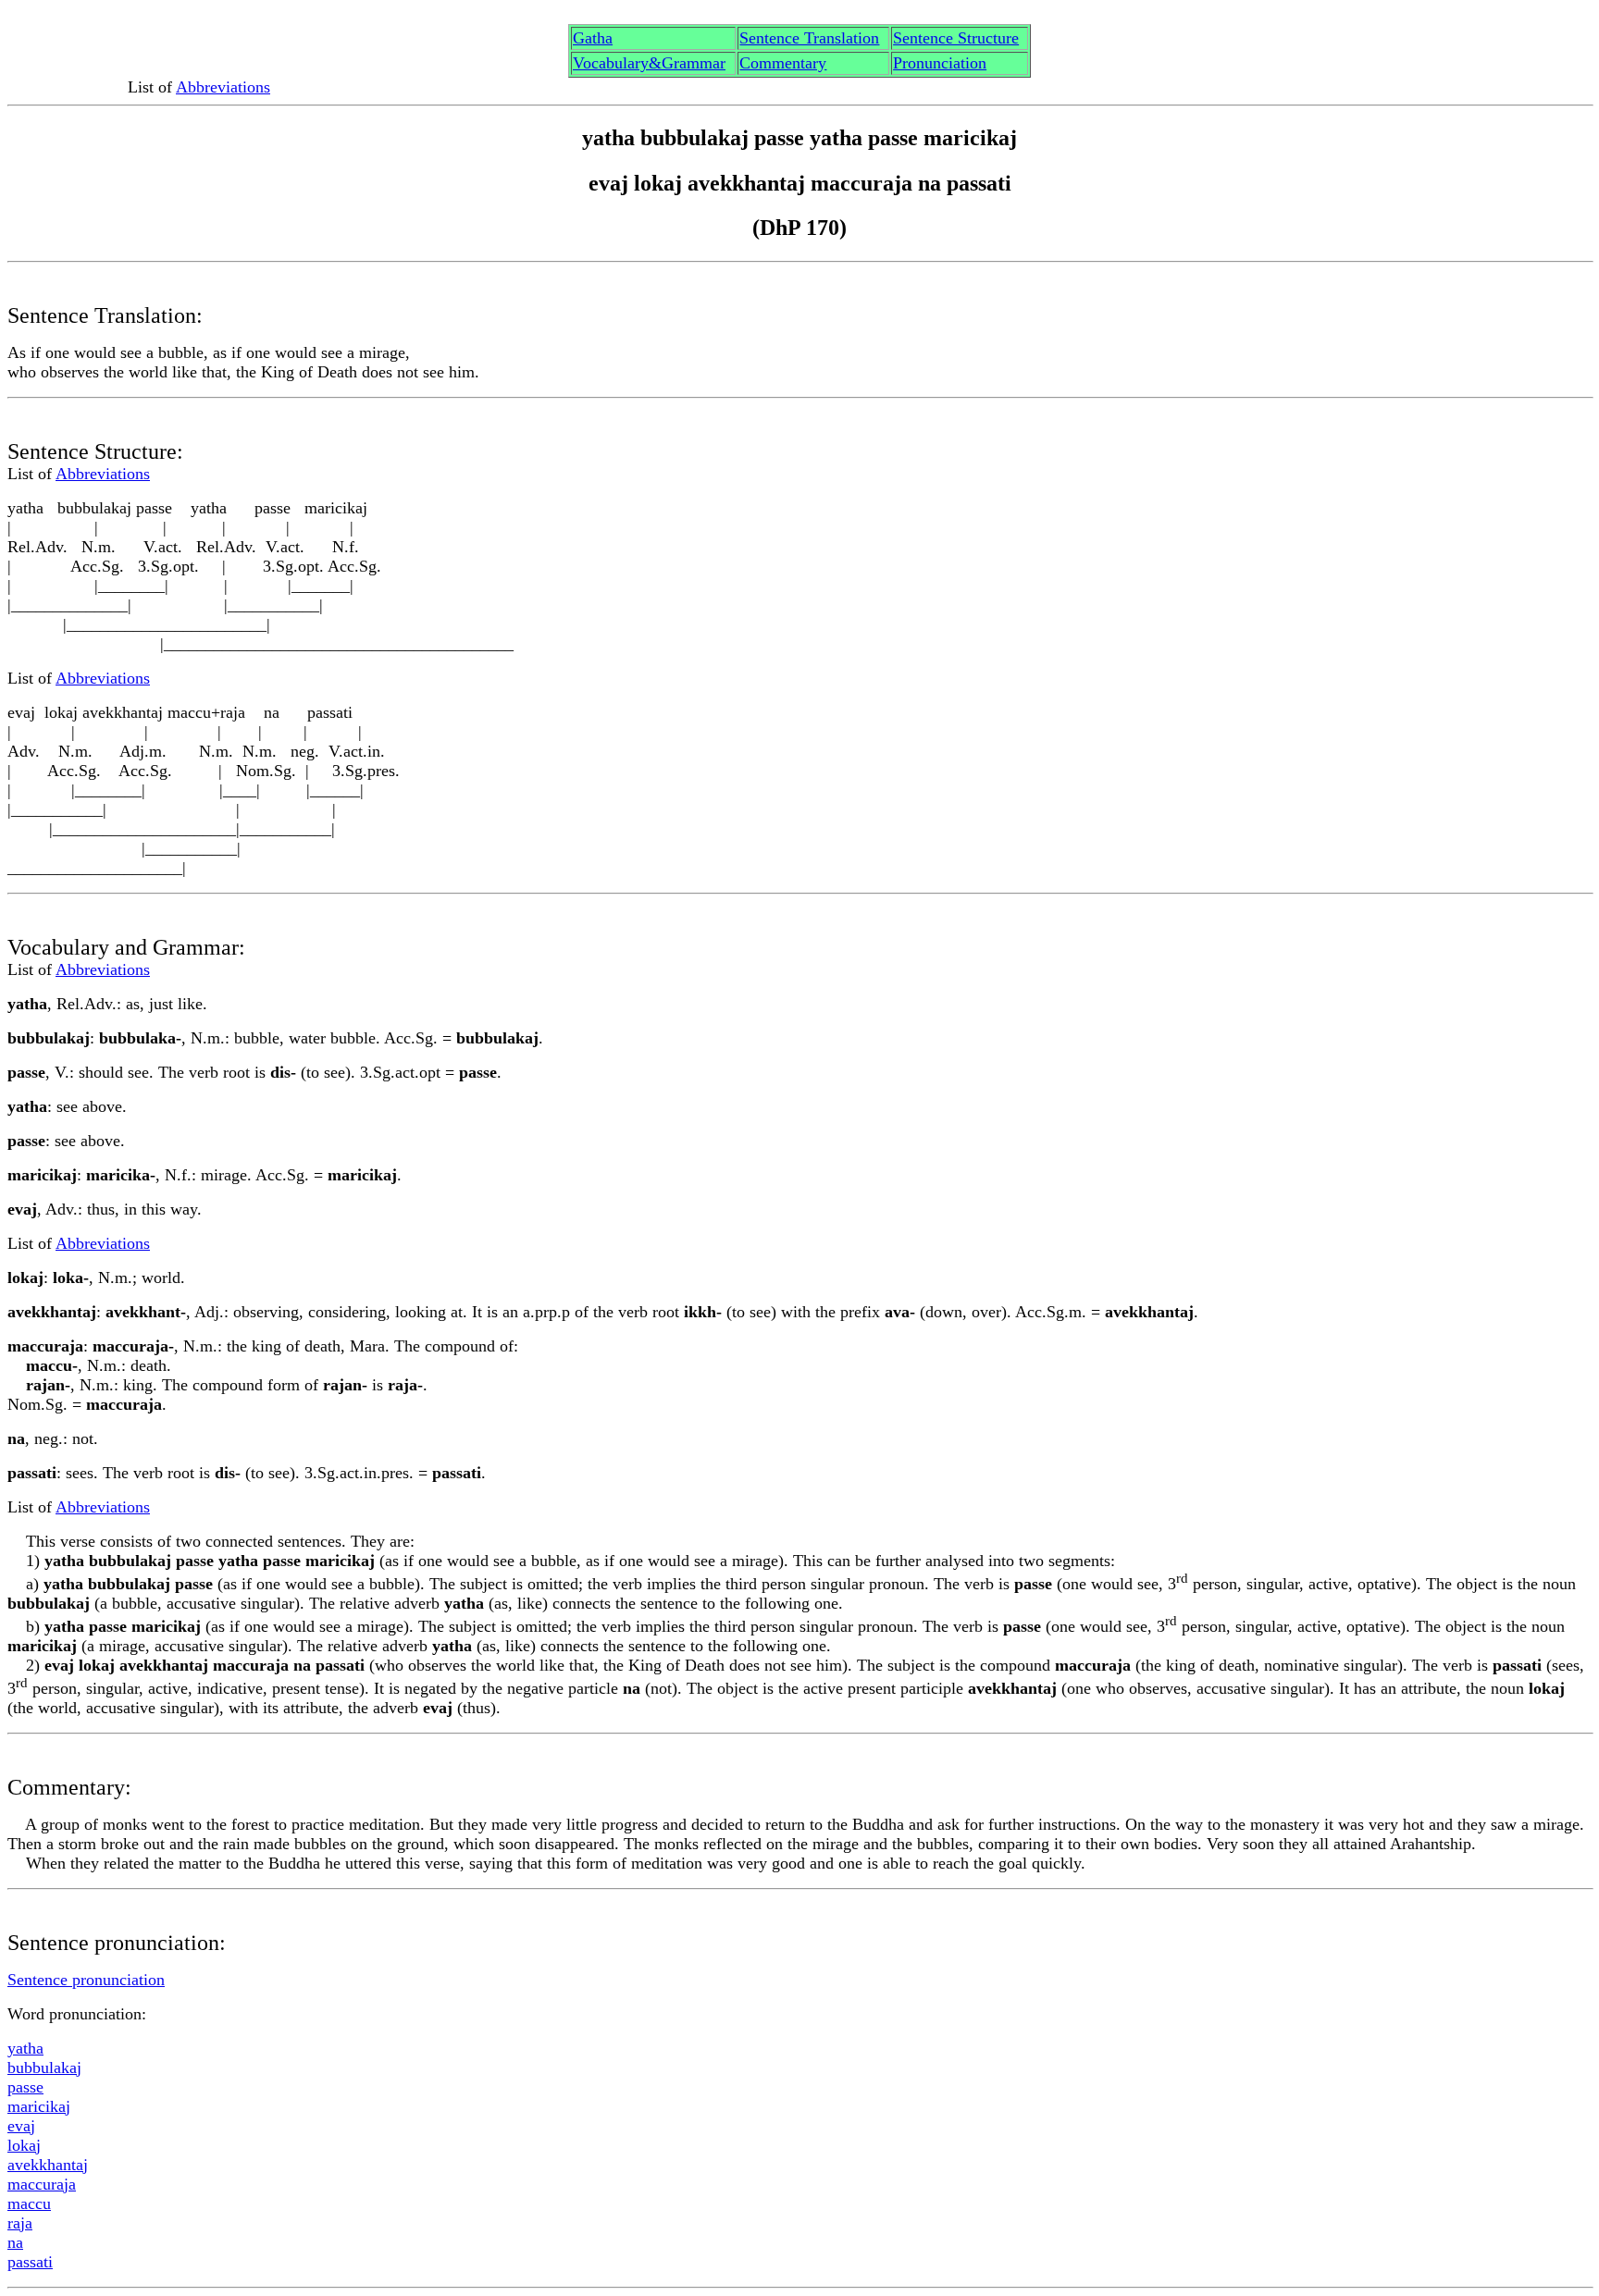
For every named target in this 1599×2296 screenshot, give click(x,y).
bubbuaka (44, 2068)
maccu (29, 2203)
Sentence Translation (809, 38)
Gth (593, 38)
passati (30, 2262)
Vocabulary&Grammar (649, 63)
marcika (39, 2106)
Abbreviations (223, 87)
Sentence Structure (956, 38)
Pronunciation (940, 63)
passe (25, 2087)
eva (21, 2126)
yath (25, 2048)
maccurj (42, 2184)
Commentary (783, 63)
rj (20, 2223)
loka (24, 2145)
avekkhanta (48, 2165)
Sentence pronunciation (86, 1980)
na (15, 2242)
